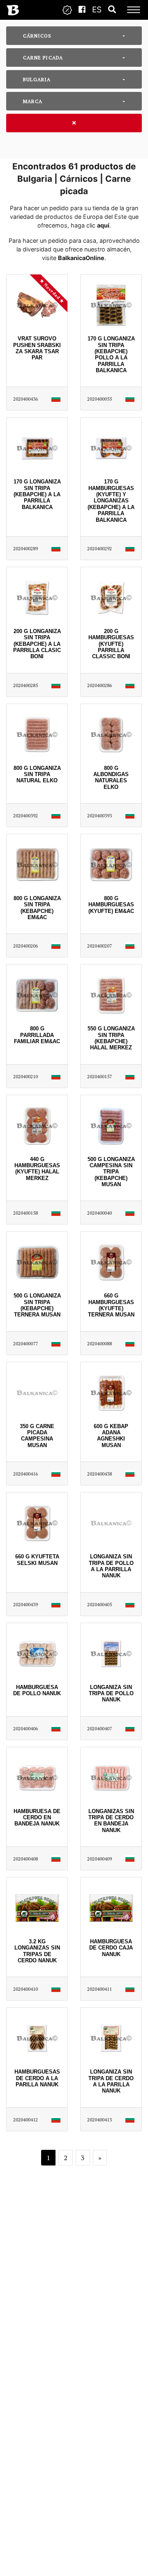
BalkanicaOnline (81, 258)
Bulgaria (37, 79)
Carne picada (43, 57)
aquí (103, 225)
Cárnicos (37, 36)
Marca (33, 101)
